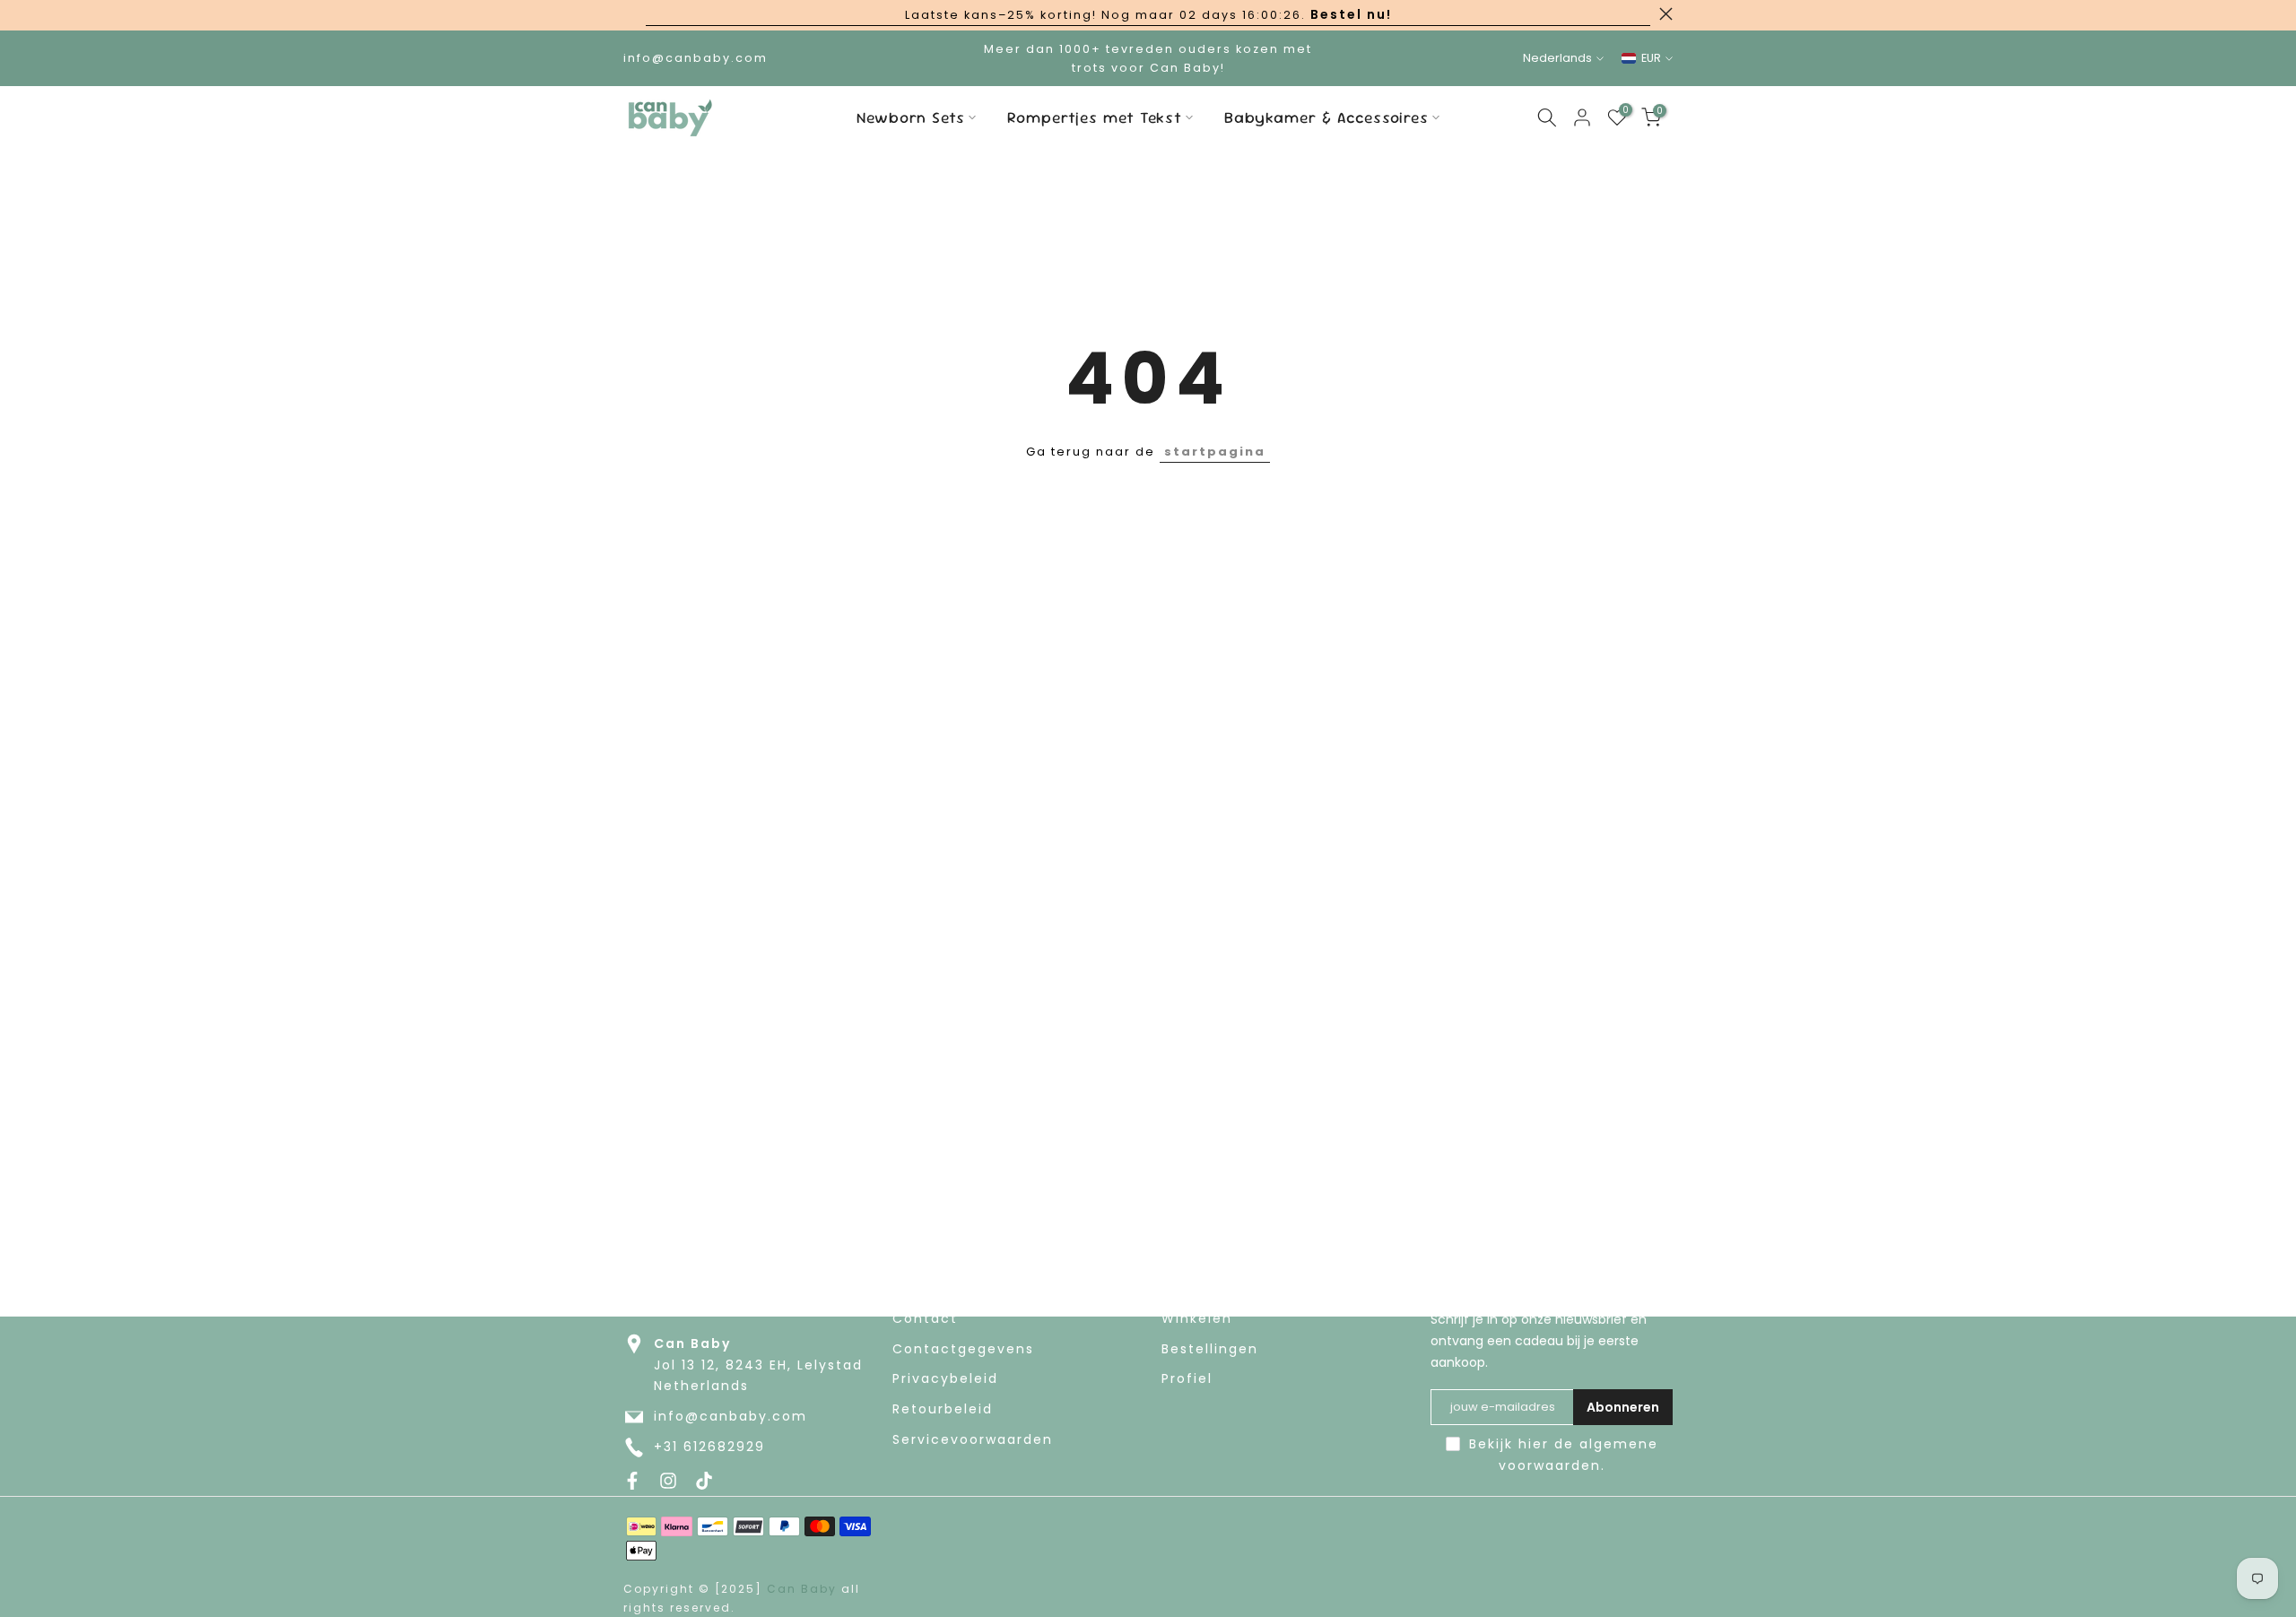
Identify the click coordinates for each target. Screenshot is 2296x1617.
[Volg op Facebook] (632, 1481)
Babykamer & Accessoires (1326, 117)
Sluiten (630, 14)
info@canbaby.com (731, 1417)
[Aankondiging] (1148, 15)
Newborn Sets (911, 117)
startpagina (1215, 452)
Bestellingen (1210, 1349)
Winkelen (1197, 1319)
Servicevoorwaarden (973, 1440)
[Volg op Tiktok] (704, 1481)
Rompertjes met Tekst (1095, 117)
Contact (925, 1319)
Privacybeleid (945, 1379)
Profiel (1187, 1379)
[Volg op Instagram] (668, 1481)
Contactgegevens (963, 1349)
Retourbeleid (943, 1409)
